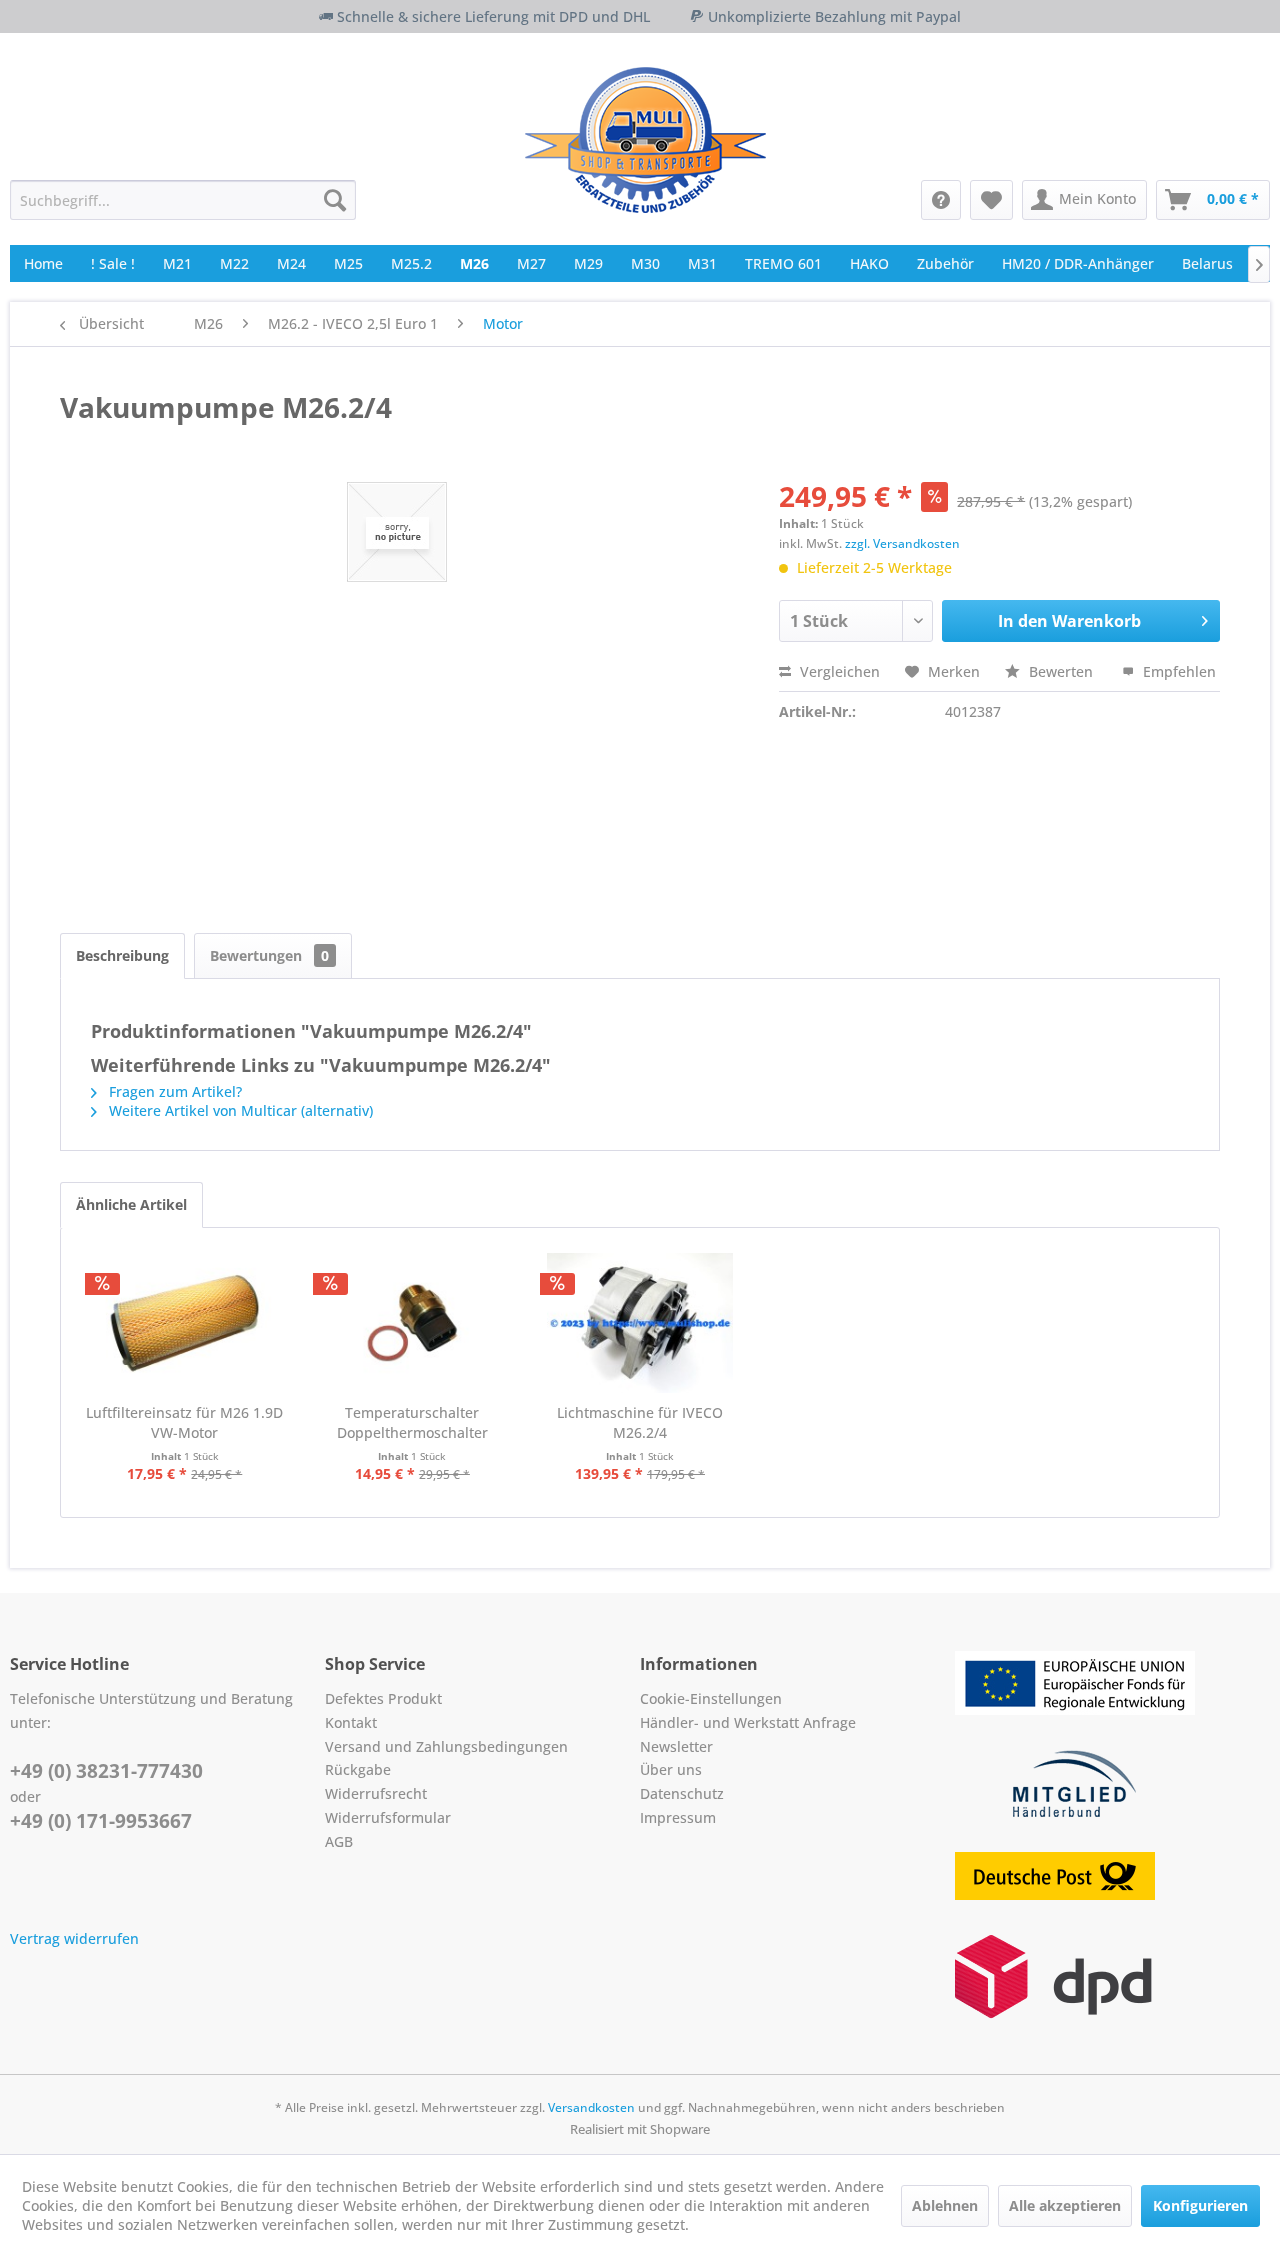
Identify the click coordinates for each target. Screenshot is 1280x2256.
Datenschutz (682, 1793)
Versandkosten (591, 2107)
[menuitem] (183, 200)
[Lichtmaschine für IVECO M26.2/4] (640, 1323)
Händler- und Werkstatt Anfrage (748, 1722)
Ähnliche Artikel (131, 1204)
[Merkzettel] (991, 200)
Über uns (671, 1769)
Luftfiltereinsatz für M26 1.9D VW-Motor (184, 1422)
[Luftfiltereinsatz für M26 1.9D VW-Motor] (185, 1323)
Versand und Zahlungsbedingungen (446, 1746)
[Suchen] (335, 200)
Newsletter (676, 1746)
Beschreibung (122, 955)
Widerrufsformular (388, 1817)
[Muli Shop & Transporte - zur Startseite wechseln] (645, 140)
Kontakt (351, 1722)
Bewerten (1061, 671)
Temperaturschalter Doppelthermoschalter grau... (412, 1423)
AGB (339, 1841)
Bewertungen (269, 955)
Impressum (678, 1817)
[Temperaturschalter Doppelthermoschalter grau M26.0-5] (413, 1323)
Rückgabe (358, 1769)
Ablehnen (945, 2205)
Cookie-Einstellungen (711, 1698)
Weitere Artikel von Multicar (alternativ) (239, 1110)
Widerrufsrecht (376, 1793)
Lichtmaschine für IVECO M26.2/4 (640, 1422)
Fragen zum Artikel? (173, 1091)
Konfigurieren (1200, 2205)
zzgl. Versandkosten (902, 543)
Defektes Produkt (383, 1698)
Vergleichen (838, 671)
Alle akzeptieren (1065, 2205)
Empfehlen (1177, 671)
